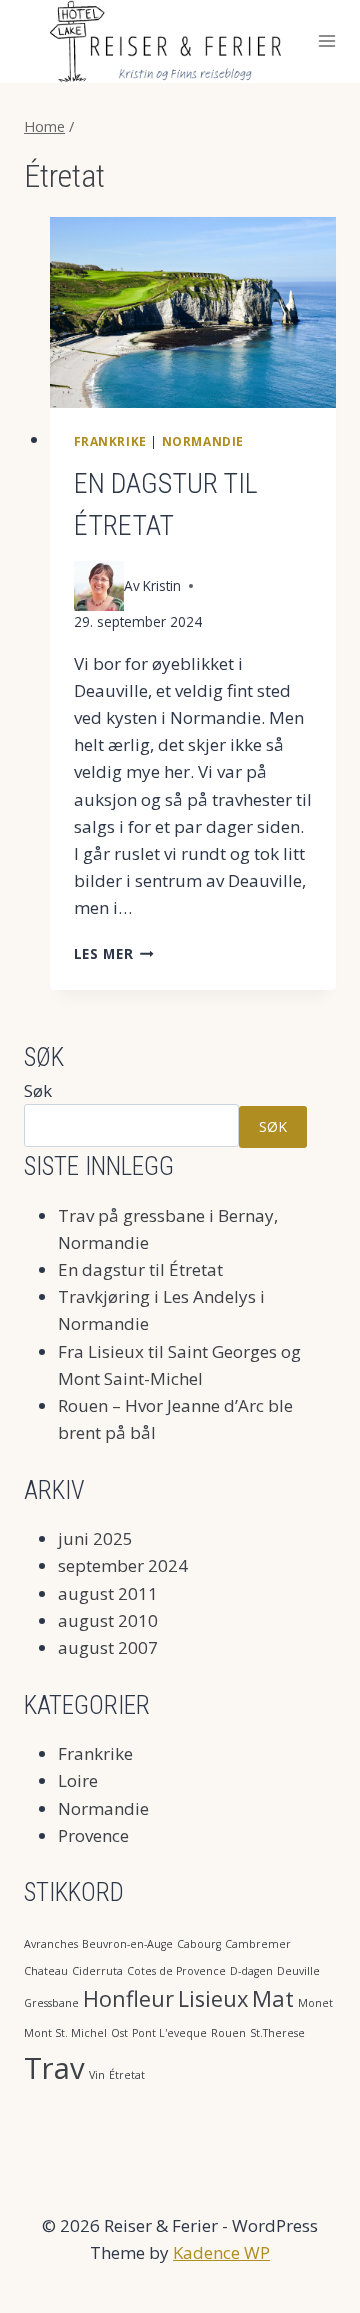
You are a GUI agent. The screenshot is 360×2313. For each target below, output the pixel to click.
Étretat (127, 2075)
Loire (78, 1780)
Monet (315, 2003)
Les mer (114, 953)
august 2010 (108, 1620)
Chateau (46, 1971)
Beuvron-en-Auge (127, 1944)
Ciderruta (97, 1971)
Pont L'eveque (169, 2033)
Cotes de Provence (176, 1971)
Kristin (162, 585)
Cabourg (199, 1944)
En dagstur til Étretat (140, 1269)
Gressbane (51, 2003)
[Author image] (99, 586)
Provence (93, 1835)
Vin (97, 2075)
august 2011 (108, 1593)
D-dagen (251, 1971)
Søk (38, 1090)
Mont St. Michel (65, 2033)
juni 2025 (95, 1538)
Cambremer (258, 1944)
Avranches (51, 1944)
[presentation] (193, 312)
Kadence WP (221, 2252)
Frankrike (110, 441)
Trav (54, 2068)
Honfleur (128, 1998)
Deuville (298, 1971)
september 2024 (123, 1565)
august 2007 (108, 1647)
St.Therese (277, 2033)
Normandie (203, 441)
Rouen (228, 2033)
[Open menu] (327, 41)
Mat (273, 1998)
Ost (119, 2033)
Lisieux (213, 1998)
